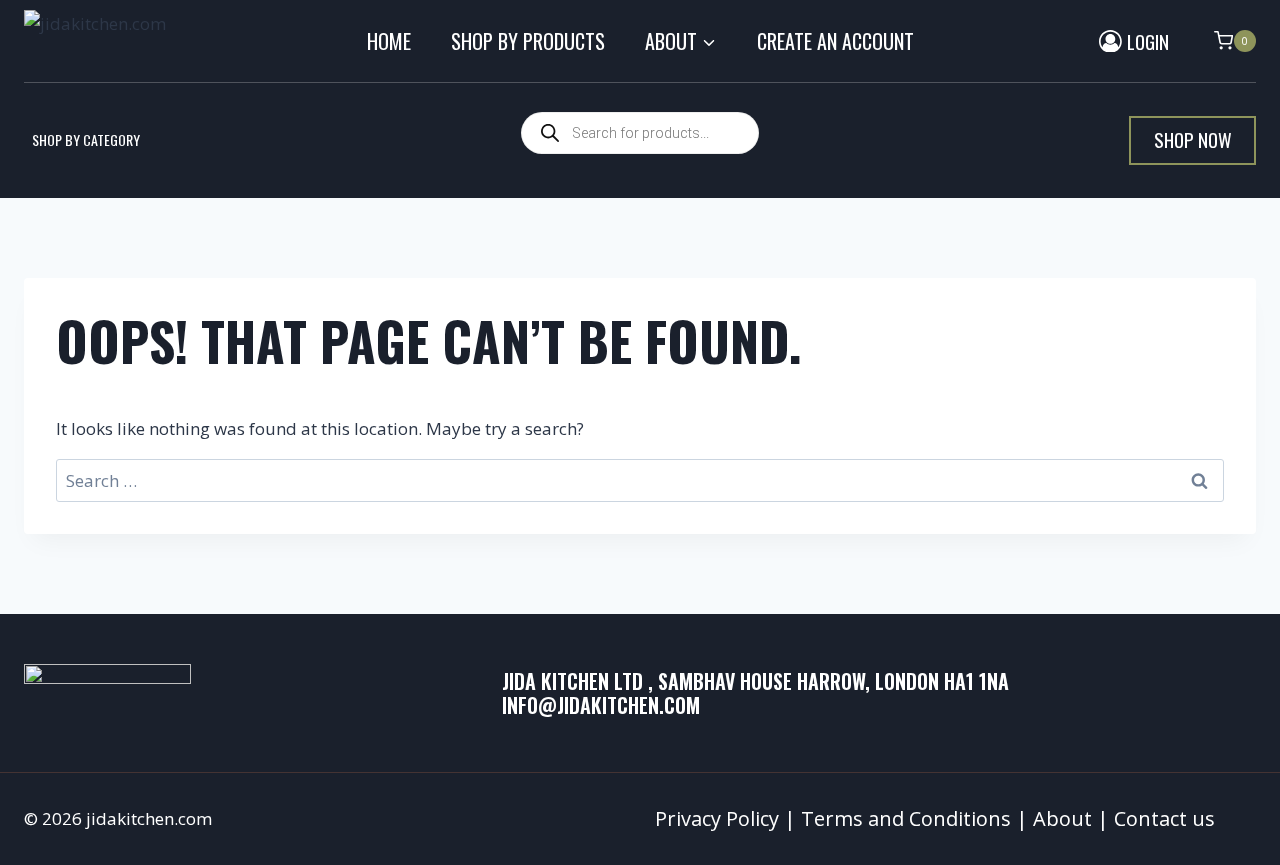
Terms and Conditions (906, 818)
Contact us (1164, 818)
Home (389, 41)
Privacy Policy (717, 818)
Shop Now (1193, 139)
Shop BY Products (528, 41)
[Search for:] (640, 480)
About (1062, 818)
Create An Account (835, 41)
